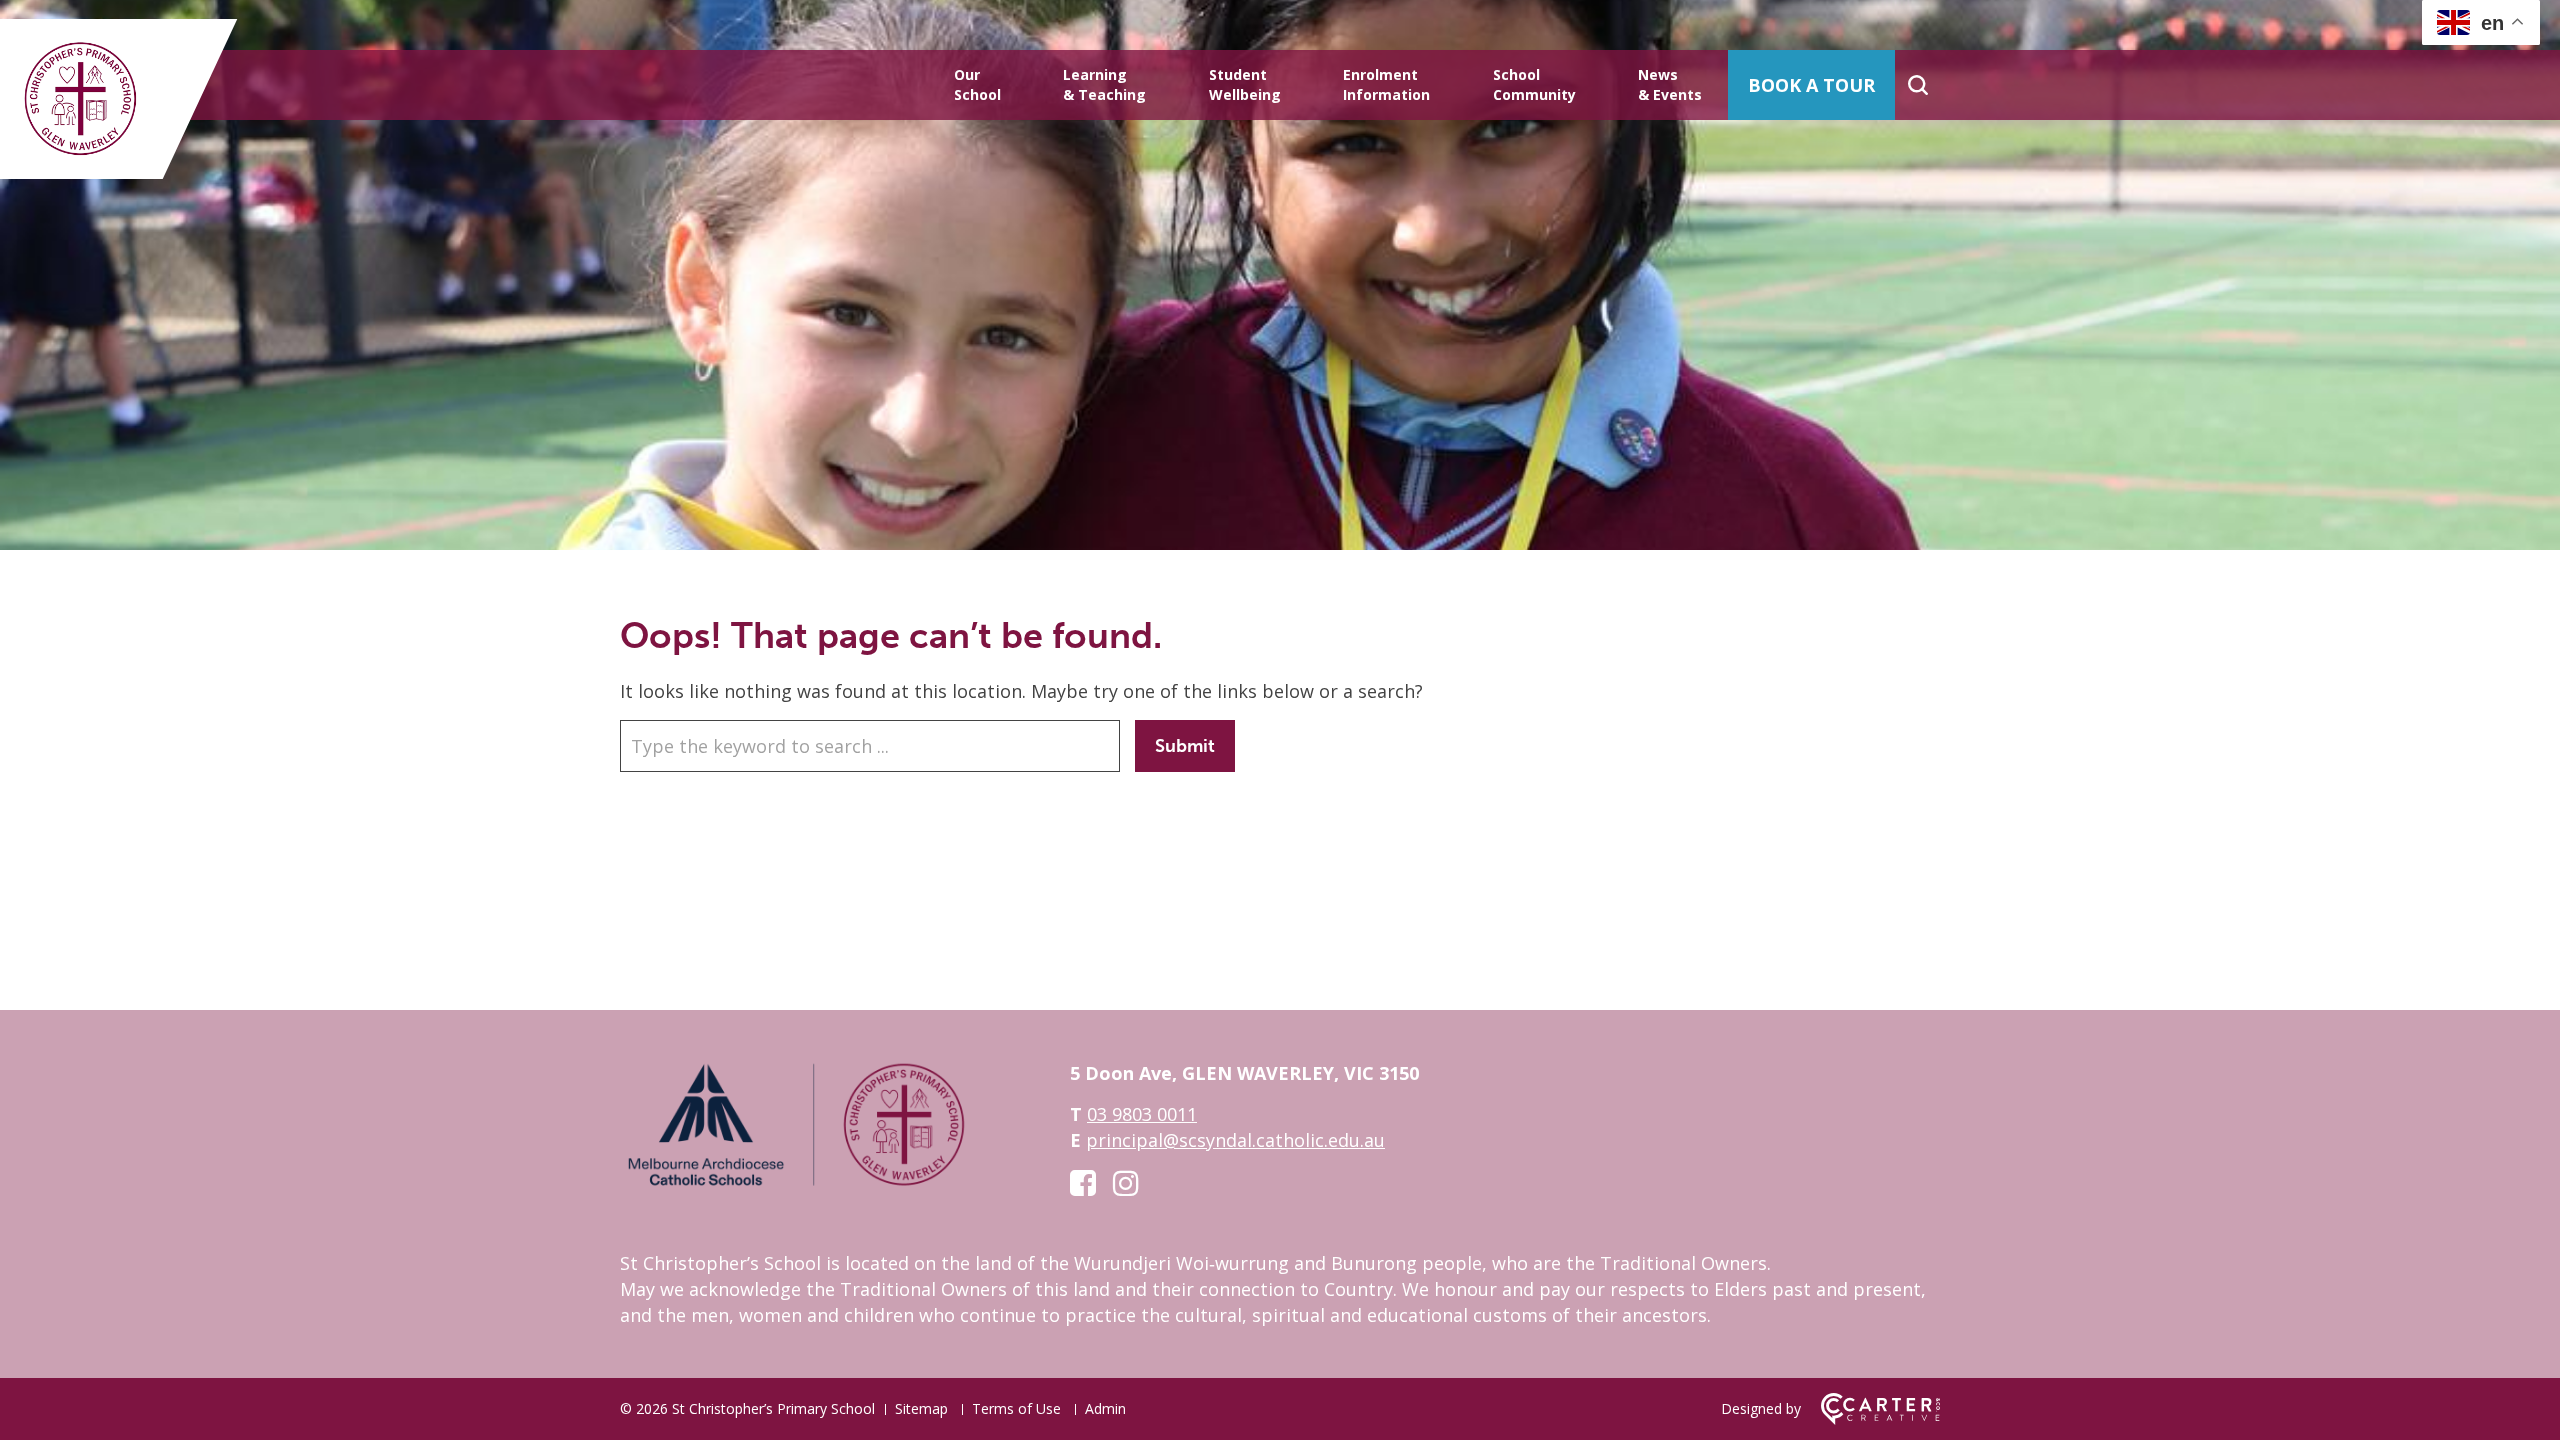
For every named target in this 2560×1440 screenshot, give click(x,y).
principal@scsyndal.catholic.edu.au (1235, 1140)
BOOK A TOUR (1811, 85)
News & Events (1670, 84)
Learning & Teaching (1104, 84)
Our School (977, 84)
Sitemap (921, 1408)
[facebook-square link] (1083, 1182)
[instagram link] (1126, 1182)
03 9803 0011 (1142, 1114)
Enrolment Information (1386, 84)
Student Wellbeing (1245, 84)
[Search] (1917, 85)
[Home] (795, 1185)
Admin (1105, 1408)
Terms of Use (1016, 1408)
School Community (1534, 84)
